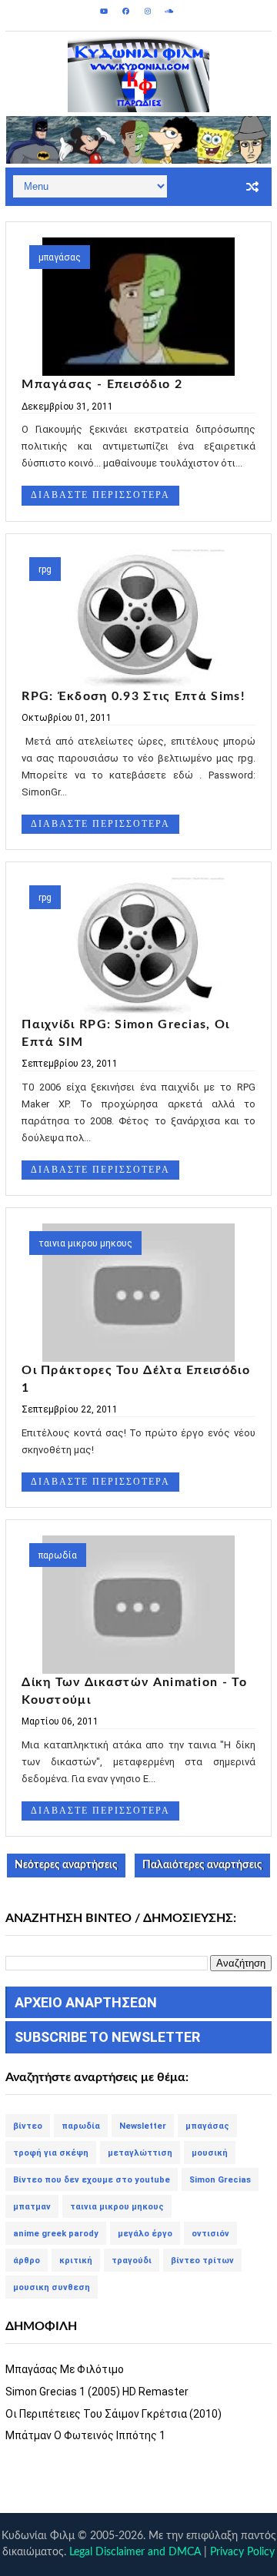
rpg (45, 569)
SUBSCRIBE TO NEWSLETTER (107, 2037)
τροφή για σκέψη (51, 2153)
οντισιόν (210, 2234)
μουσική (210, 2153)
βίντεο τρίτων (202, 2261)
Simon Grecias (220, 2180)
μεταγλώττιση (140, 2153)
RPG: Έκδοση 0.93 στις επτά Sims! (133, 696)
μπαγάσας (60, 257)
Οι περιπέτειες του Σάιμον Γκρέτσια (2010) (113, 2414)
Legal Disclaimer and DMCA (135, 2552)
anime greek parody (56, 2234)
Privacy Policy (242, 2552)
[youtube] (105, 12)
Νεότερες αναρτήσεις (66, 1865)
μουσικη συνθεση (52, 2287)
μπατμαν (32, 2207)
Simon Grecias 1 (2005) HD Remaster (97, 2392)
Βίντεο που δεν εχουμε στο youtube (92, 2180)
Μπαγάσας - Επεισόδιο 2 (102, 384)
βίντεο (28, 2126)
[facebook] (126, 12)
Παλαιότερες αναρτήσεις (202, 1865)
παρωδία (58, 1555)
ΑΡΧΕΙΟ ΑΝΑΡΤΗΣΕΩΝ (86, 2002)
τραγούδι (132, 2261)
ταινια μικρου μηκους (85, 1243)
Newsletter (143, 2126)
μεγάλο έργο (145, 2234)
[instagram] (148, 12)
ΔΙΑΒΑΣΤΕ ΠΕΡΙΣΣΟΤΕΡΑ (100, 495)
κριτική (76, 2261)
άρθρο (27, 2261)
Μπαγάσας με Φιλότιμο (65, 2369)
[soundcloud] (169, 12)
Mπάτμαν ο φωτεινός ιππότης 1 (85, 2435)
